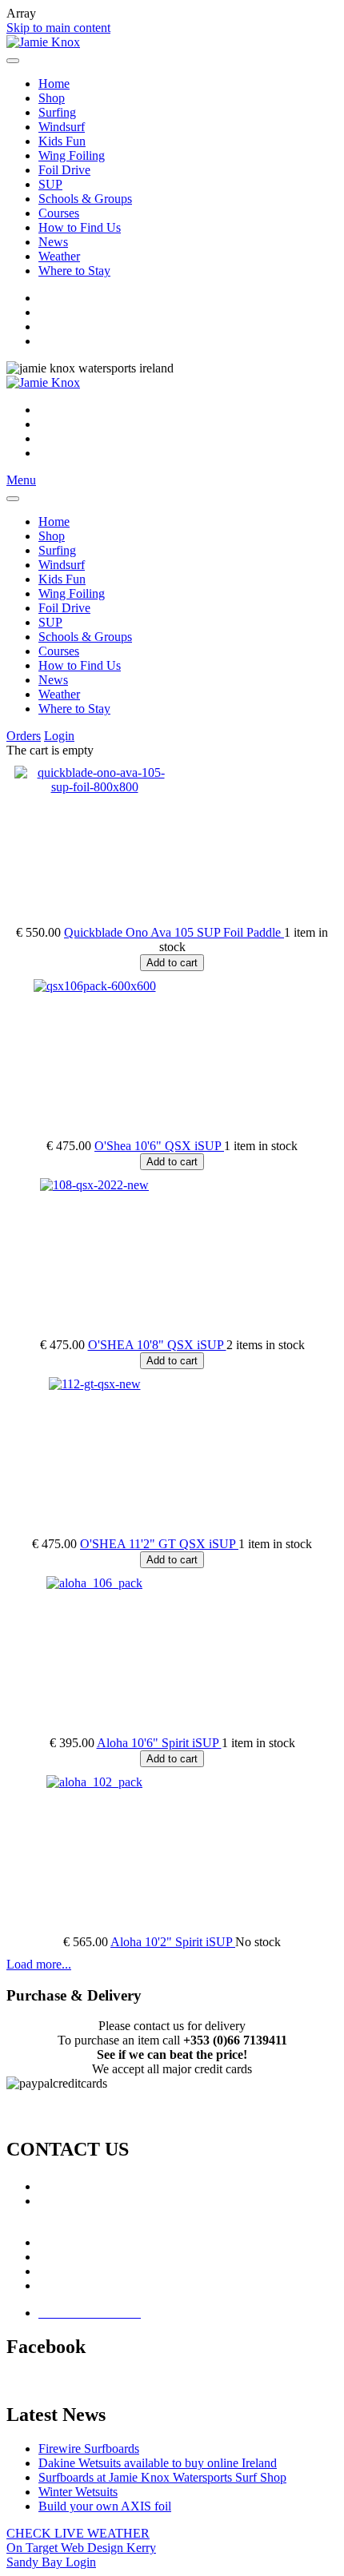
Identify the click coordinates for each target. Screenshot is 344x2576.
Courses (59, 213)
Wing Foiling (72, 155)
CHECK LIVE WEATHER (78, 2533)
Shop (52, 98)
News (53, 242)
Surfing (57, 112)
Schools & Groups (85, 199)
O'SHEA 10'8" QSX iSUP (157, 1345)
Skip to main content (58, 28)
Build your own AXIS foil (105, 2506)
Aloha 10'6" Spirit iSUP (159, 1743)
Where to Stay (74, 271)
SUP (50, 184)
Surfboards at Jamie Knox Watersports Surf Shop (162, 2477)
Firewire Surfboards (89, 2449)
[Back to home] (43, 42)
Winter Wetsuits (78, 2492)
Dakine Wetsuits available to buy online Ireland (158, 2463)
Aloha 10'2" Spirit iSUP (173, 1942)
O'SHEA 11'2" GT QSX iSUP (159, 1544)
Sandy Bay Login (51, 2562)
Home (54, 84)
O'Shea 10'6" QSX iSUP (159, 1146)
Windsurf (62, 127)
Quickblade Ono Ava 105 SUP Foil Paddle (174, 932)
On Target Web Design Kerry (81, 2548)
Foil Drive (64, 170)
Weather (59, 256)
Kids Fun (62, 141)
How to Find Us (80, 227)
